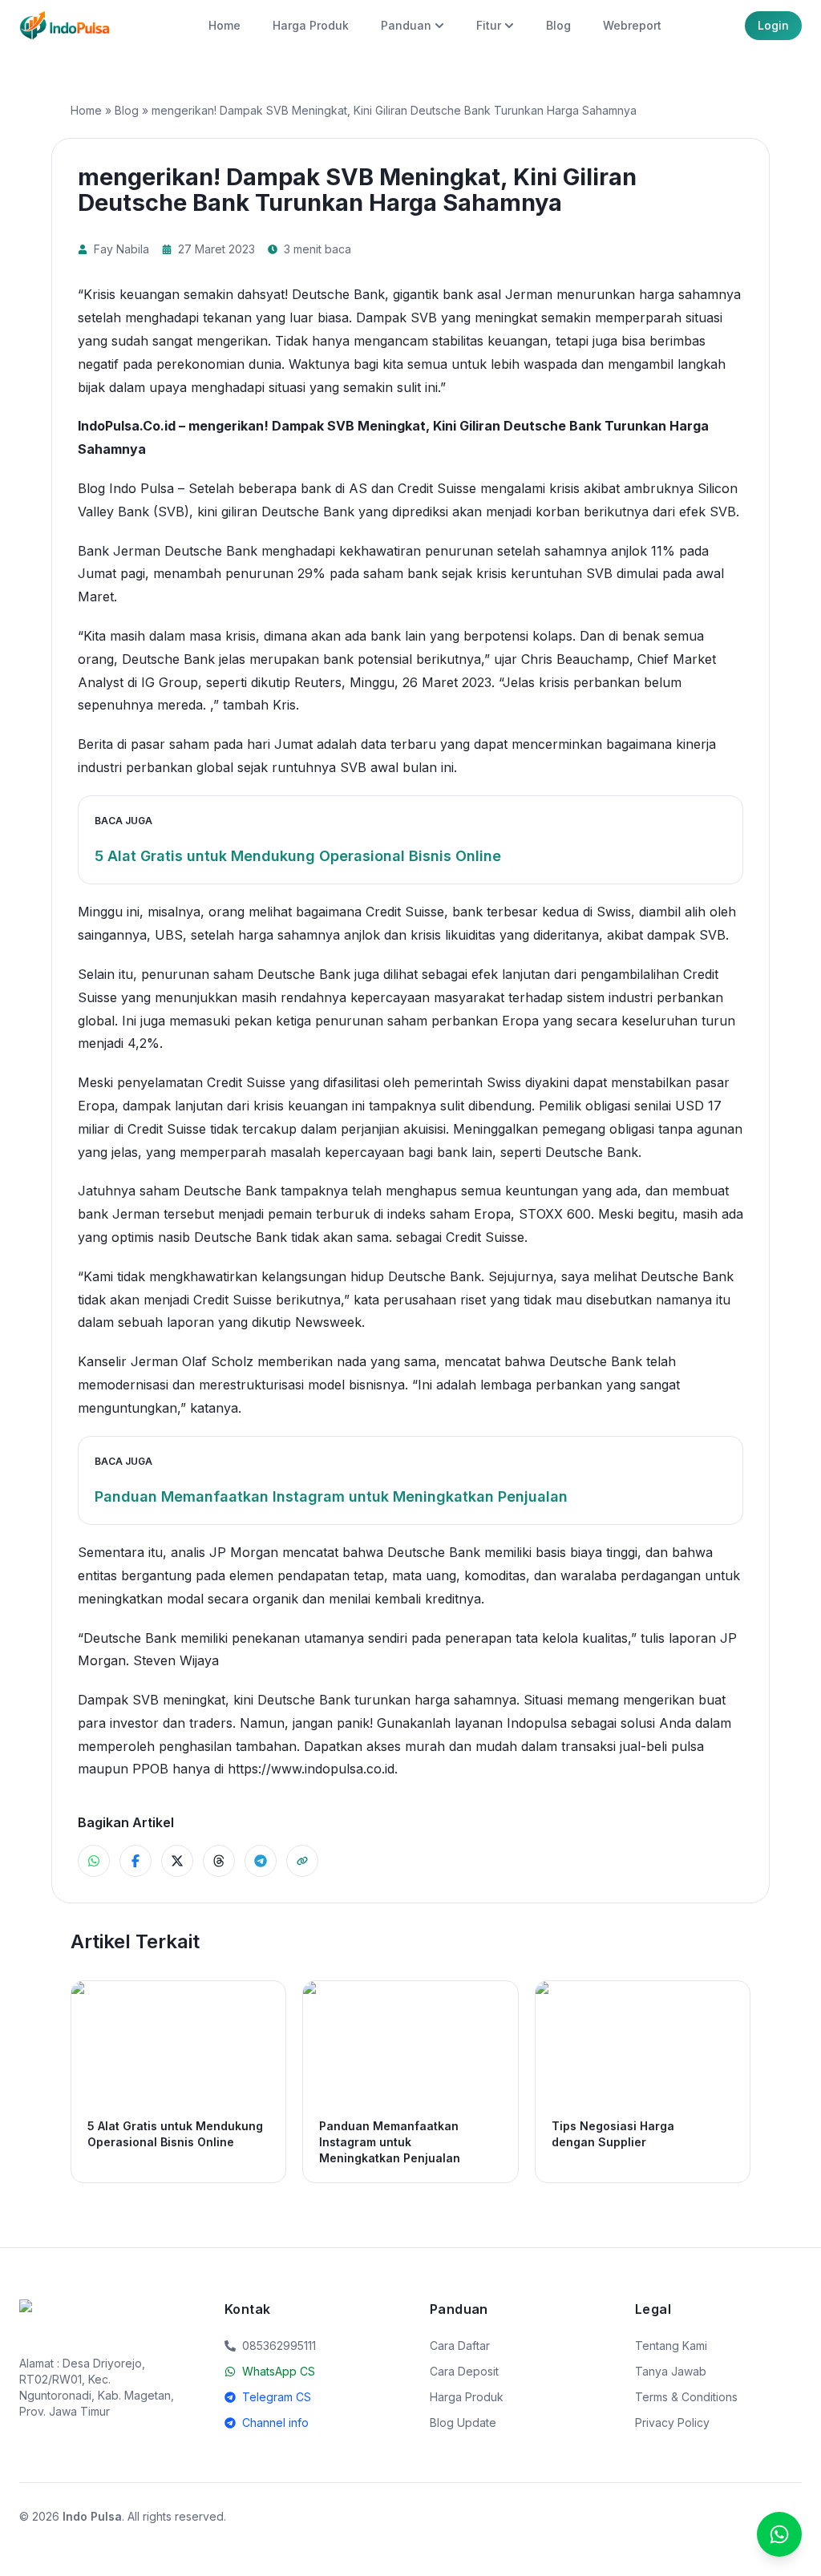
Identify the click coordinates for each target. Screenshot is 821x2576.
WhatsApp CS (279, 2371)
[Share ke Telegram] (261, 1861)
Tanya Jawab (671, 2371)
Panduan (406, 25)
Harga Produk (311, 25)
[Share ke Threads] (219, 1861)
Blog (558, 25)
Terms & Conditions (686, 2397)
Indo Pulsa (92, 2516)
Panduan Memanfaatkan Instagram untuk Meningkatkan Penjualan (331, 1496)
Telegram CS (277, 2397)
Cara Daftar (460, 2345)
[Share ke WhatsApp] (94, 1861)
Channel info (275, 2422)
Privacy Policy (672, 2422)
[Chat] (779, 2534)
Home (224, 25)
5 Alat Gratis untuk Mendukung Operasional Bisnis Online (298, 856)
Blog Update (463, 2422)
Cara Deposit (464, 2371)
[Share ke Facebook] (135, 1861)
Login (773, 25)
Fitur (489, 25)
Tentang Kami (671, 2345)
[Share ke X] (177, 1861)
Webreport (632, 25)
